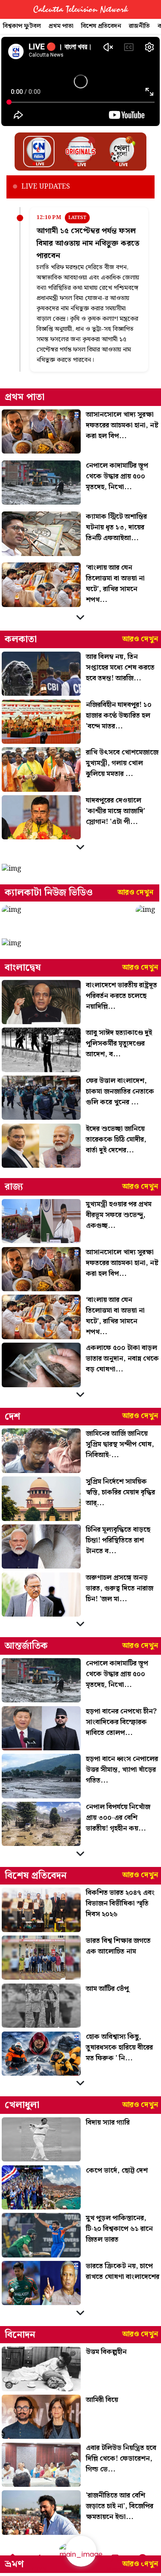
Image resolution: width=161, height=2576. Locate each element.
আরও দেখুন (140, 639)
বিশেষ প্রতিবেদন (101, 26)
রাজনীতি (139, 26)
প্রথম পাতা (61, 26)
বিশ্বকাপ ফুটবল (22, 26)
